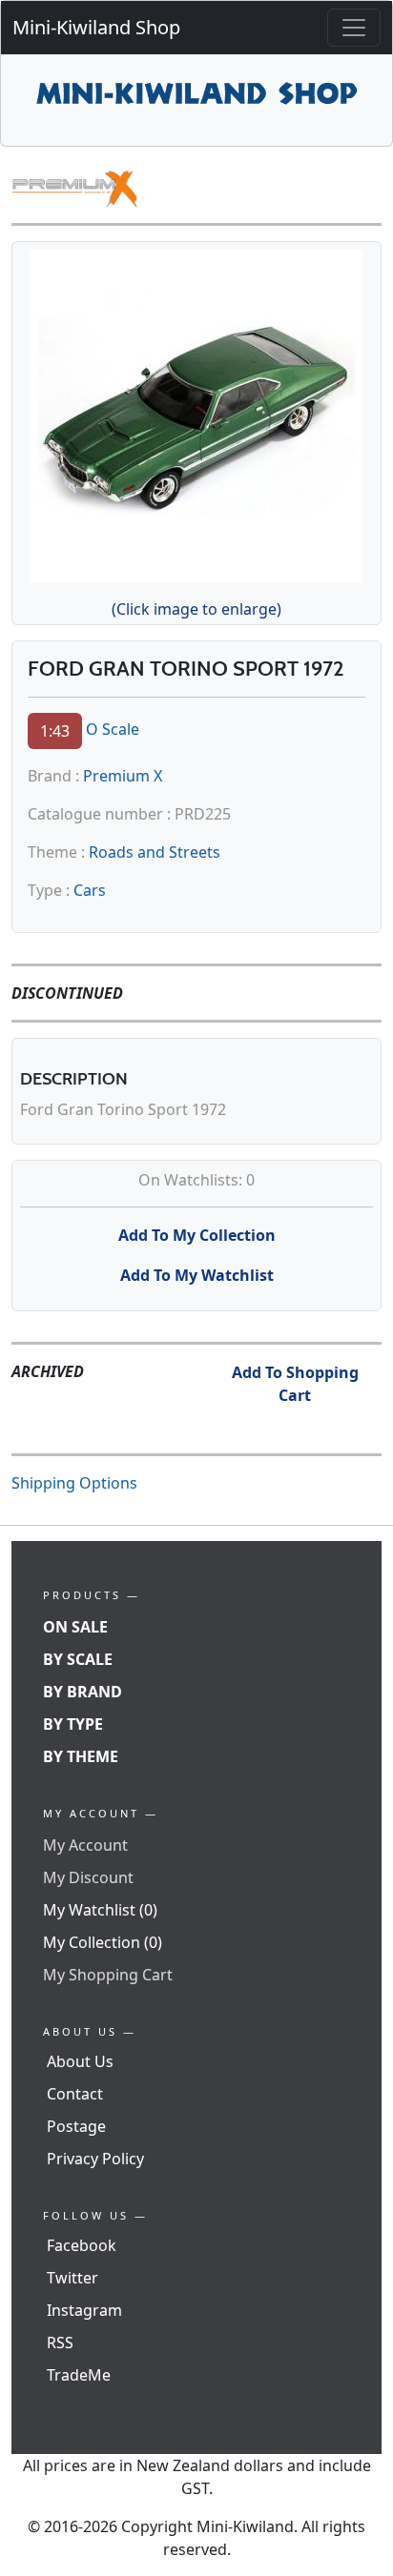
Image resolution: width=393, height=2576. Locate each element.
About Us (80, 2061)
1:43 (55, 731)
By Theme (81, 1756)
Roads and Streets (155, 852)
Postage (76, 2126)
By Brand (83, 1692)
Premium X (123, 776)
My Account (85, 1845)
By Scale (78, 1659)
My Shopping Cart (108, 1975)
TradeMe (79, 2375)
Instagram (84, 2310)
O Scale (113, 729)
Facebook (82, 2245)
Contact (75, 2094)
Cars (90, 890)
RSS (60, 2343)
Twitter (72, 2278)
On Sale (75, 1627)
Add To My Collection (197, 1235)
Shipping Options (74, 1483)
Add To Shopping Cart (295, 1384)
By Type (73, 1724)
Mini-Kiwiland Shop (96, 27)
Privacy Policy (95, 2159)
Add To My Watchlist (197, 1275)
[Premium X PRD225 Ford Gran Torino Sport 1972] (196, 413)
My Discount (88, 1877)
